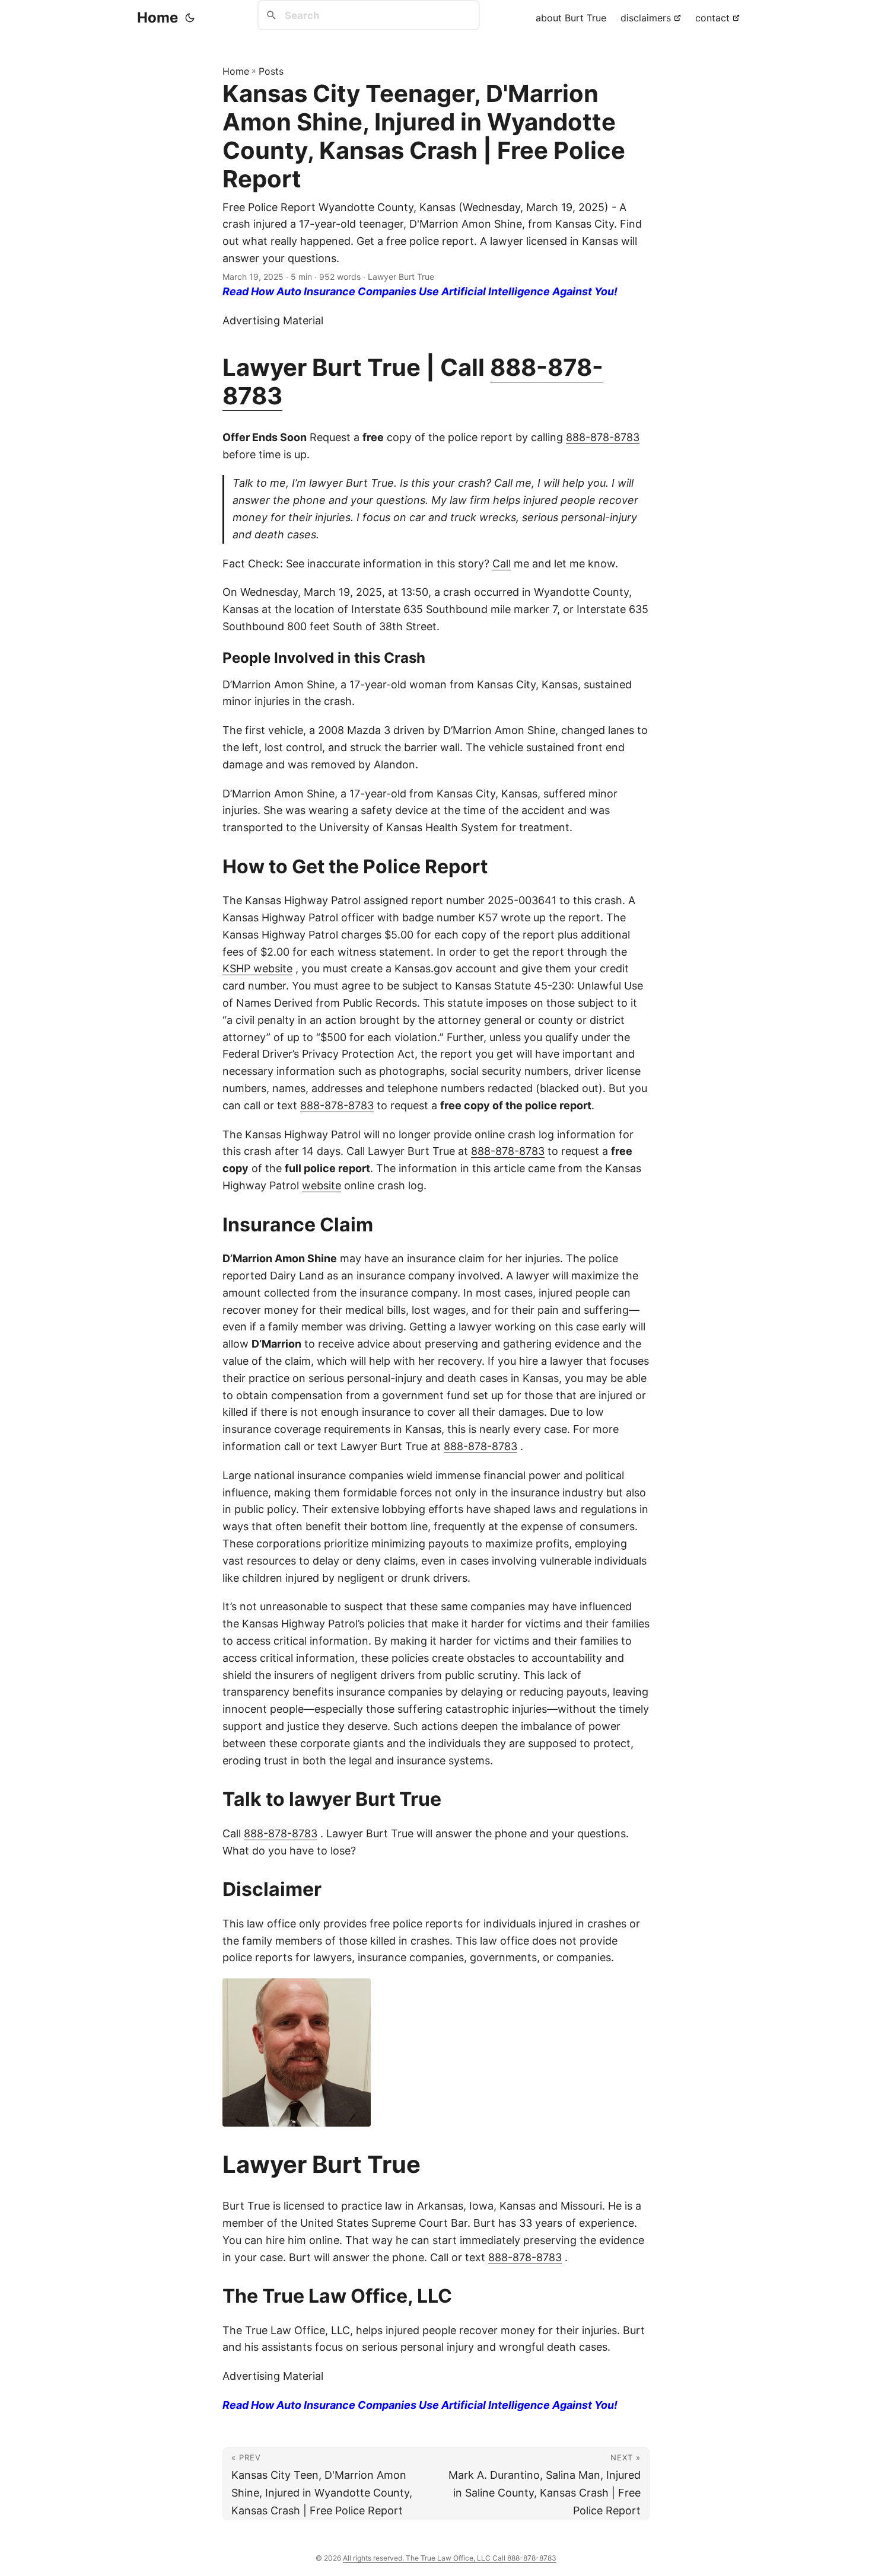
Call (502, 564)
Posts (271, 71)
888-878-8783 (603, 437)
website (322, 1185)
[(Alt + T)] (190, 18)
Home (157, 17)
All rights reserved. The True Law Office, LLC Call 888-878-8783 (450, 2558)
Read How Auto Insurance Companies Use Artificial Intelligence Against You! (420, 291)
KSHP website (257, 968)
